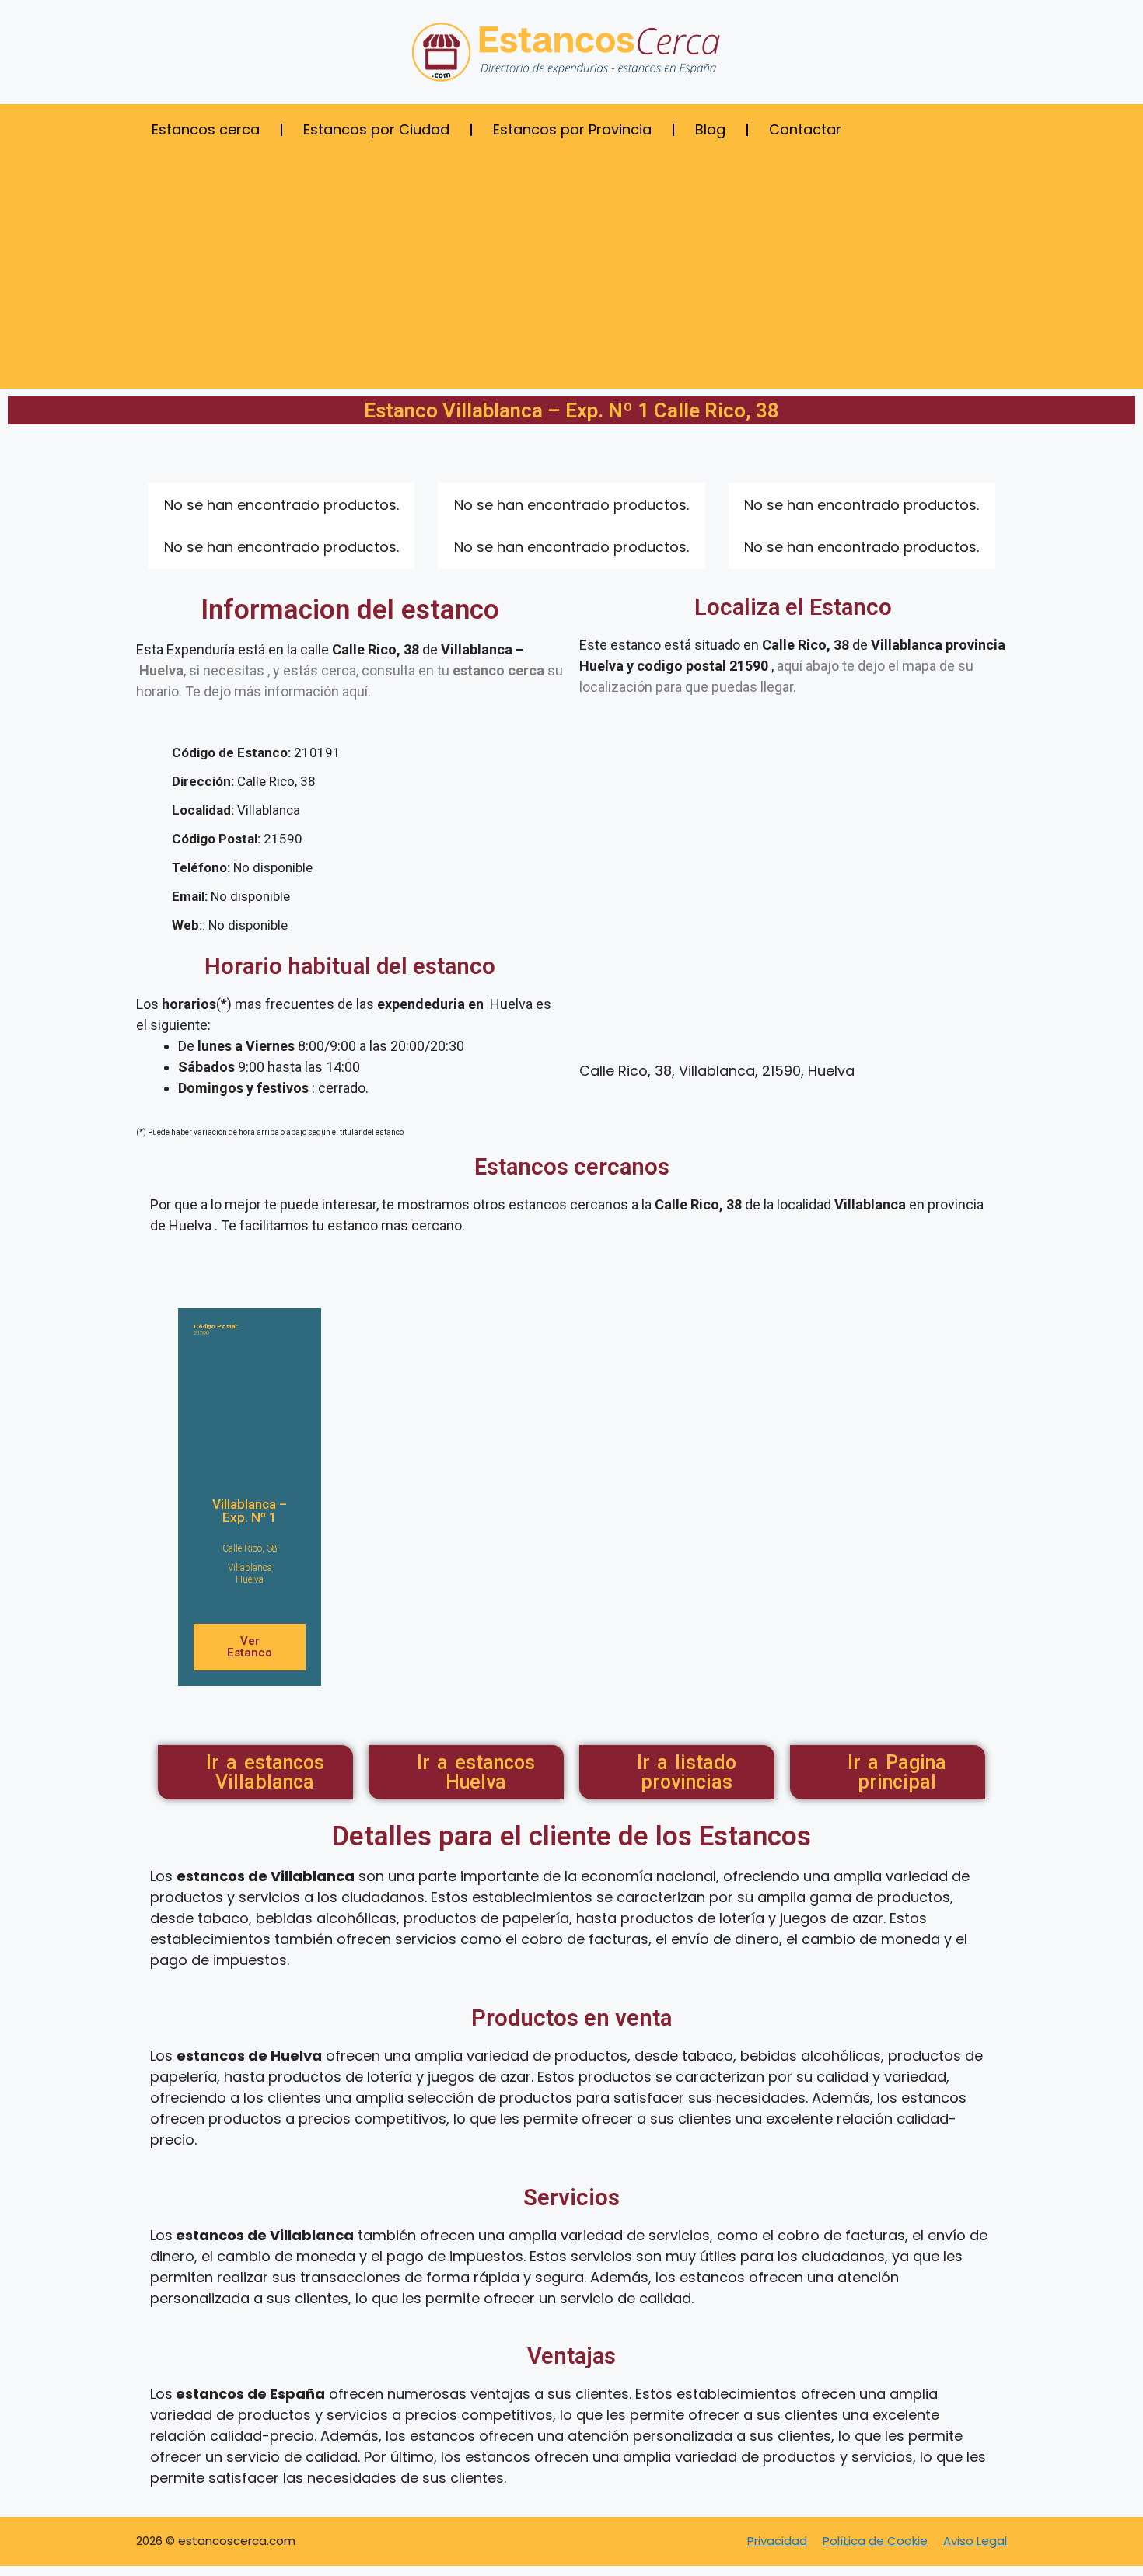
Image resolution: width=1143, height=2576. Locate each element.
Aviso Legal (975, 2541)
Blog (710, 129)
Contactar (805, 129)
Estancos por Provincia (572, 129)
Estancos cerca (206, 129)
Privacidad (777, 2541)
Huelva (250, 1579)
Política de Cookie (875, 2541)
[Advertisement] (571, 264)
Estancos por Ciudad (376, 129)
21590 (216, 1330)
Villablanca (250, 1568)
